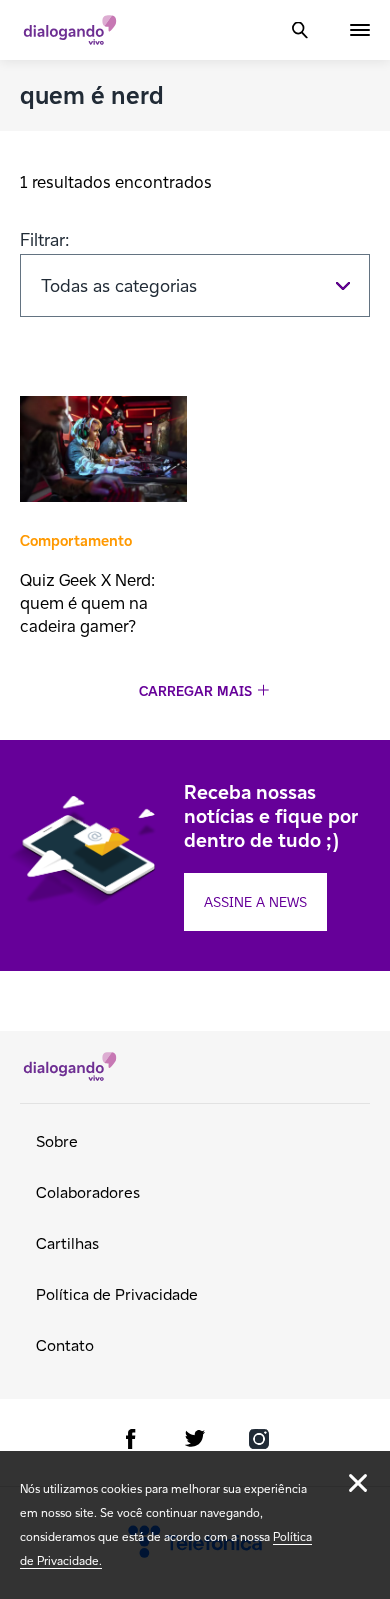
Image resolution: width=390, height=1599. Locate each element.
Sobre (57, 1141)
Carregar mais (195, 691)
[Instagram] (259, 1442)
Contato (65, 1345)
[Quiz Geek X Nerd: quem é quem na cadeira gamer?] (103, 451)
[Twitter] (195, 1442)
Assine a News (255, 902)
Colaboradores (88, 1192)
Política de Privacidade (117, 1294)
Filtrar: (45, 239)
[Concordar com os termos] (358, 1483)
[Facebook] (131, 1442)
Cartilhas (67, 1243)
